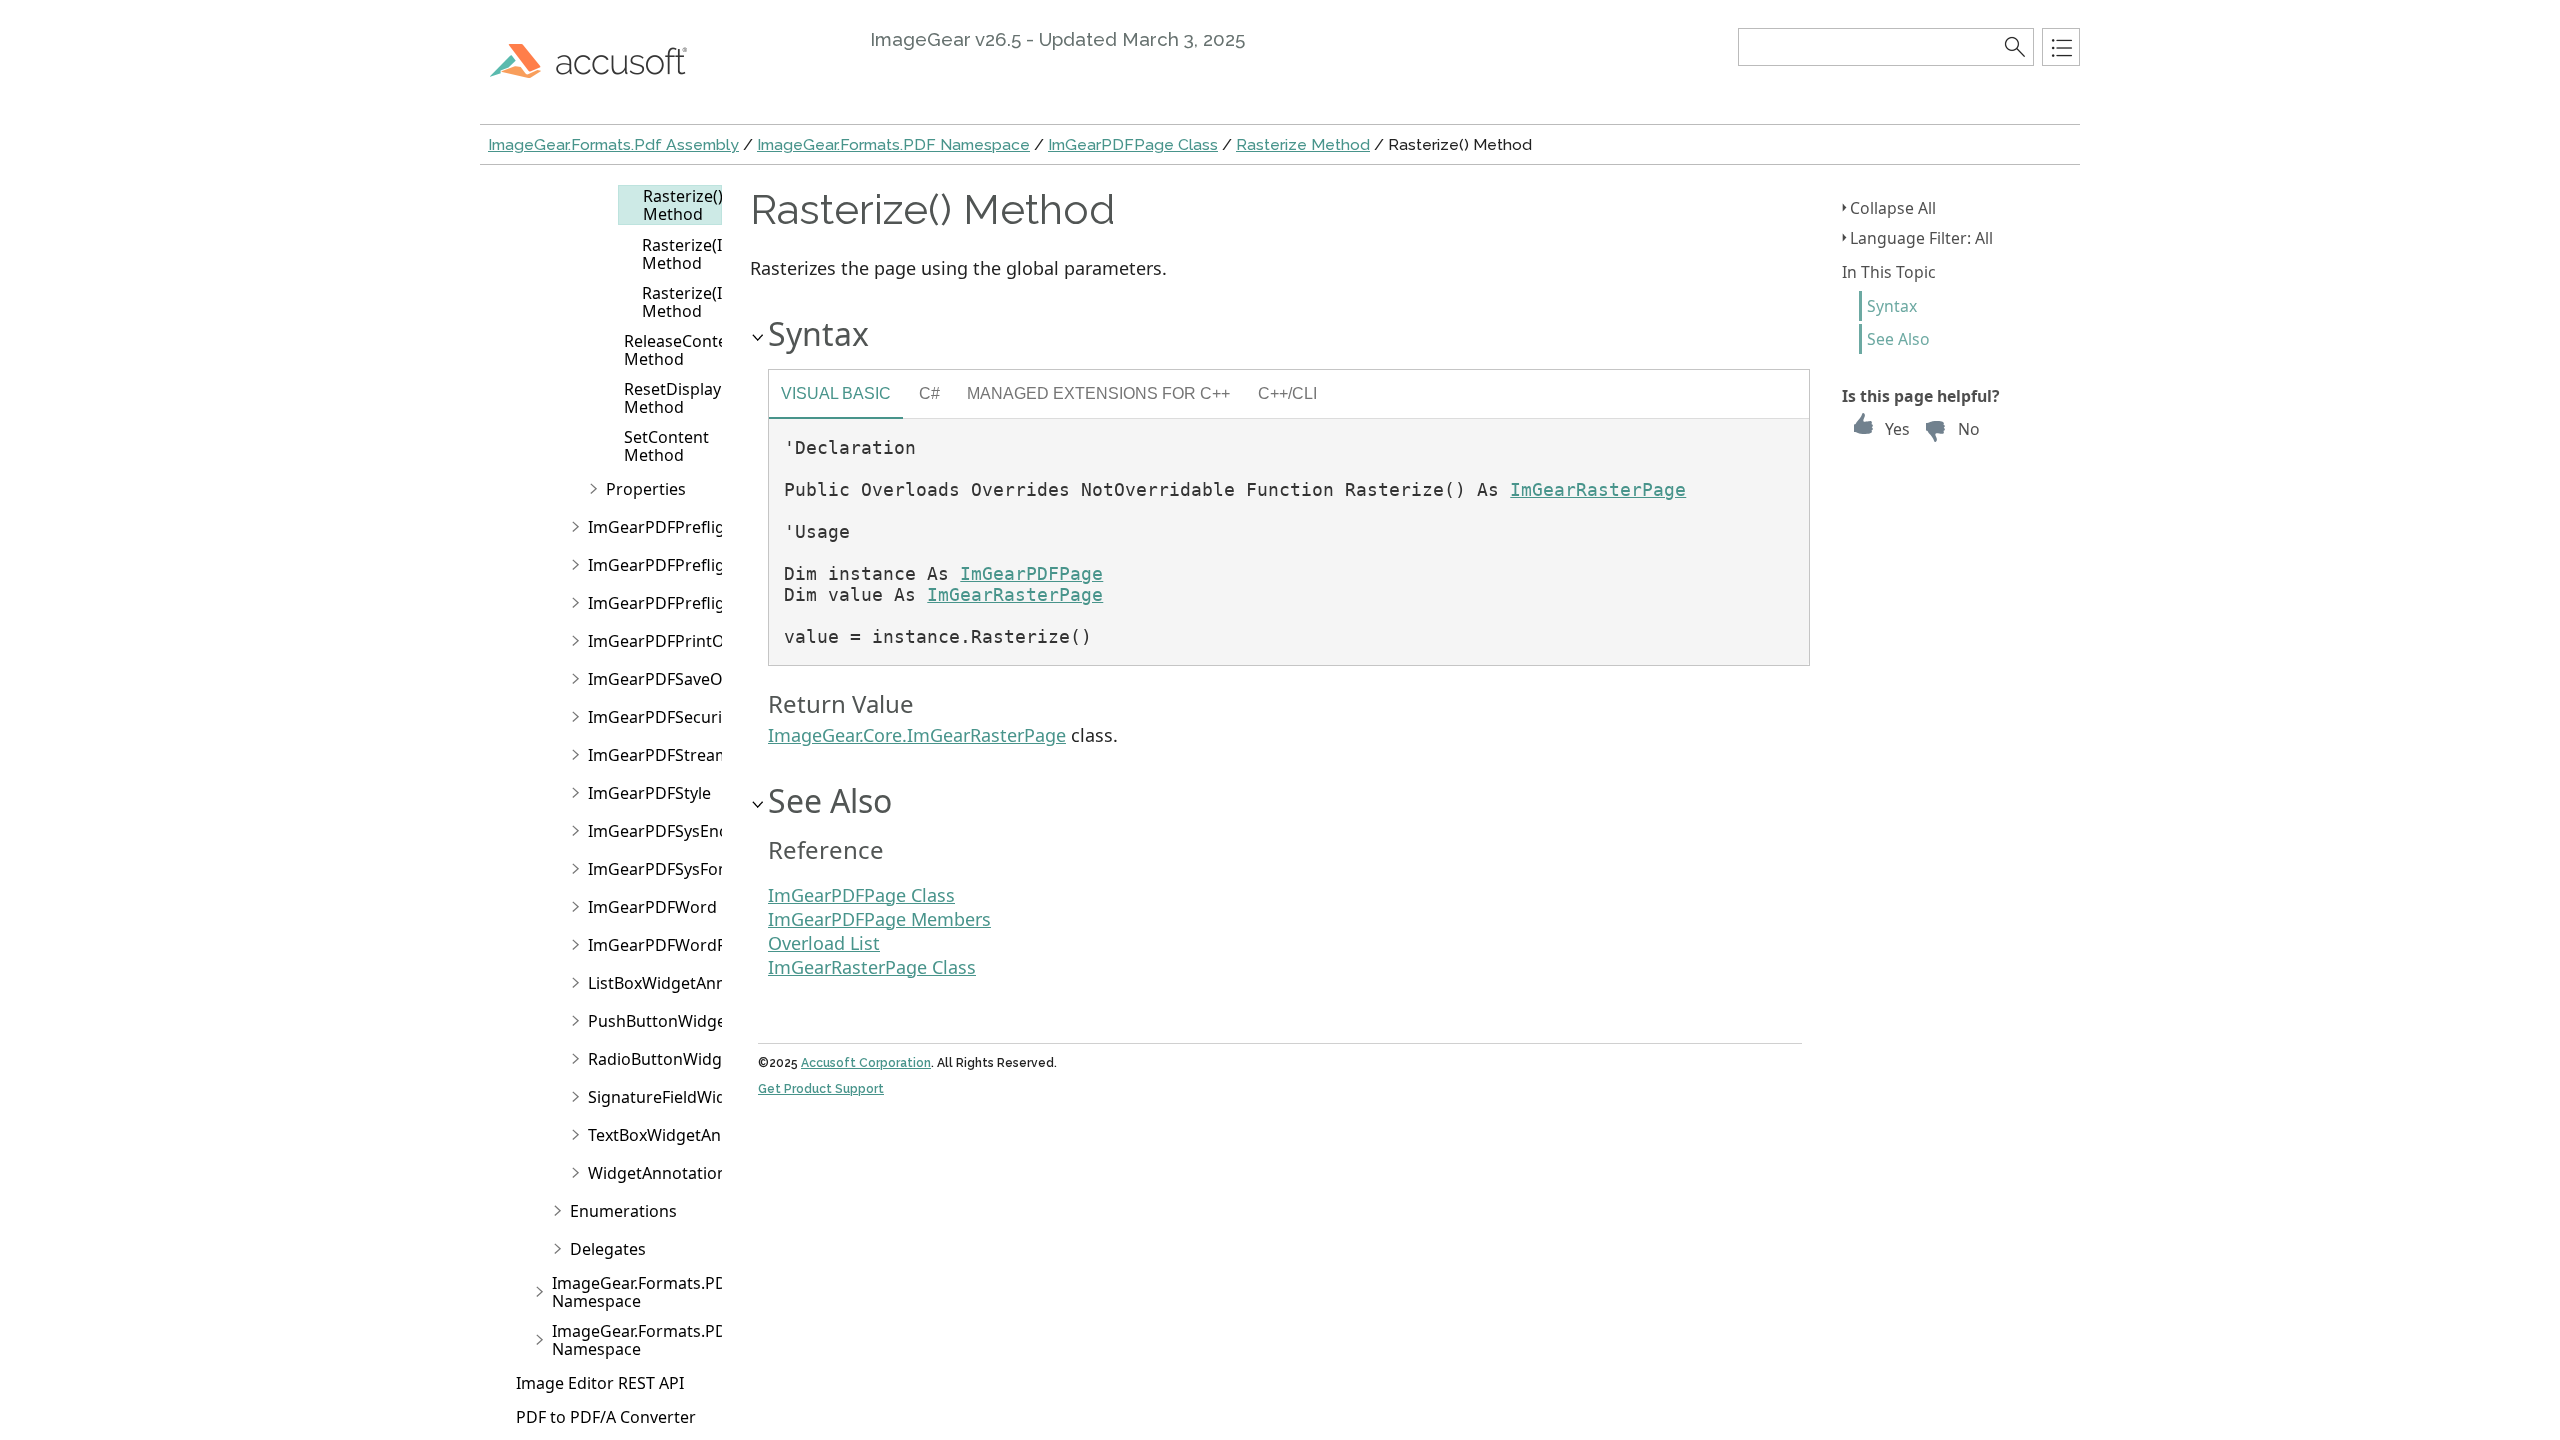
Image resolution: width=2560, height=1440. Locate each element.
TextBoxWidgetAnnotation (687, 1135)
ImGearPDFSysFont (661, 869)
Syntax (1892, 306)
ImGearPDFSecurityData (680, 717)
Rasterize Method (1303, 144)
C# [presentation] (929, 393)
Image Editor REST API (600, 1383)
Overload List (824, 943)
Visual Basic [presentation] (836, 393)
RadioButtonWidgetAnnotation (705, 1059)
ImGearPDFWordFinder (676, 945)
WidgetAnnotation (657, 1173)
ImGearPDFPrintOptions (680, 641)
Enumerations (623, 1211)
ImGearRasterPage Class (872, 967)
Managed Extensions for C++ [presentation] (1098, 393)
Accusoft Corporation (866, 1063)
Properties (646, 489)
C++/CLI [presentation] (1287, 393)
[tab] (836, 396)
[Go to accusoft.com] (600, 60)
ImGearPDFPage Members (879, 919)
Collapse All (1893, 208)
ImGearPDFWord (652, 907)
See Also (1898, 339)
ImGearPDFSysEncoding (679, 831)
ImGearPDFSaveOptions (679, 679)
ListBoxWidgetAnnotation (684, 983)
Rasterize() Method (683, 205)
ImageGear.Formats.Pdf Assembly (613, 144)
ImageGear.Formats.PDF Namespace (893, 144)
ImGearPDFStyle (649, 793)
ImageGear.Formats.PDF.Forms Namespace (669, 1292)
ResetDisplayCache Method (695, 398)
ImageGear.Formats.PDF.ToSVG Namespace (669, 1340)
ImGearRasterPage (1598, 489)
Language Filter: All (1921, 238)
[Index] (2061, 47)
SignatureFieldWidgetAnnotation (712, 1097)
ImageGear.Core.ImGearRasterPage (917, 735)
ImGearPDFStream (659, 755)
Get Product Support (821, 1089)
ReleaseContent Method (683, 350)
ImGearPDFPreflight (664, 527)
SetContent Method (666, 446)
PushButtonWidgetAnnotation (702, 1021)
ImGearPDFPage (1031, 573)
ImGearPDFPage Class (1133, 144)
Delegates (608, 1249)
